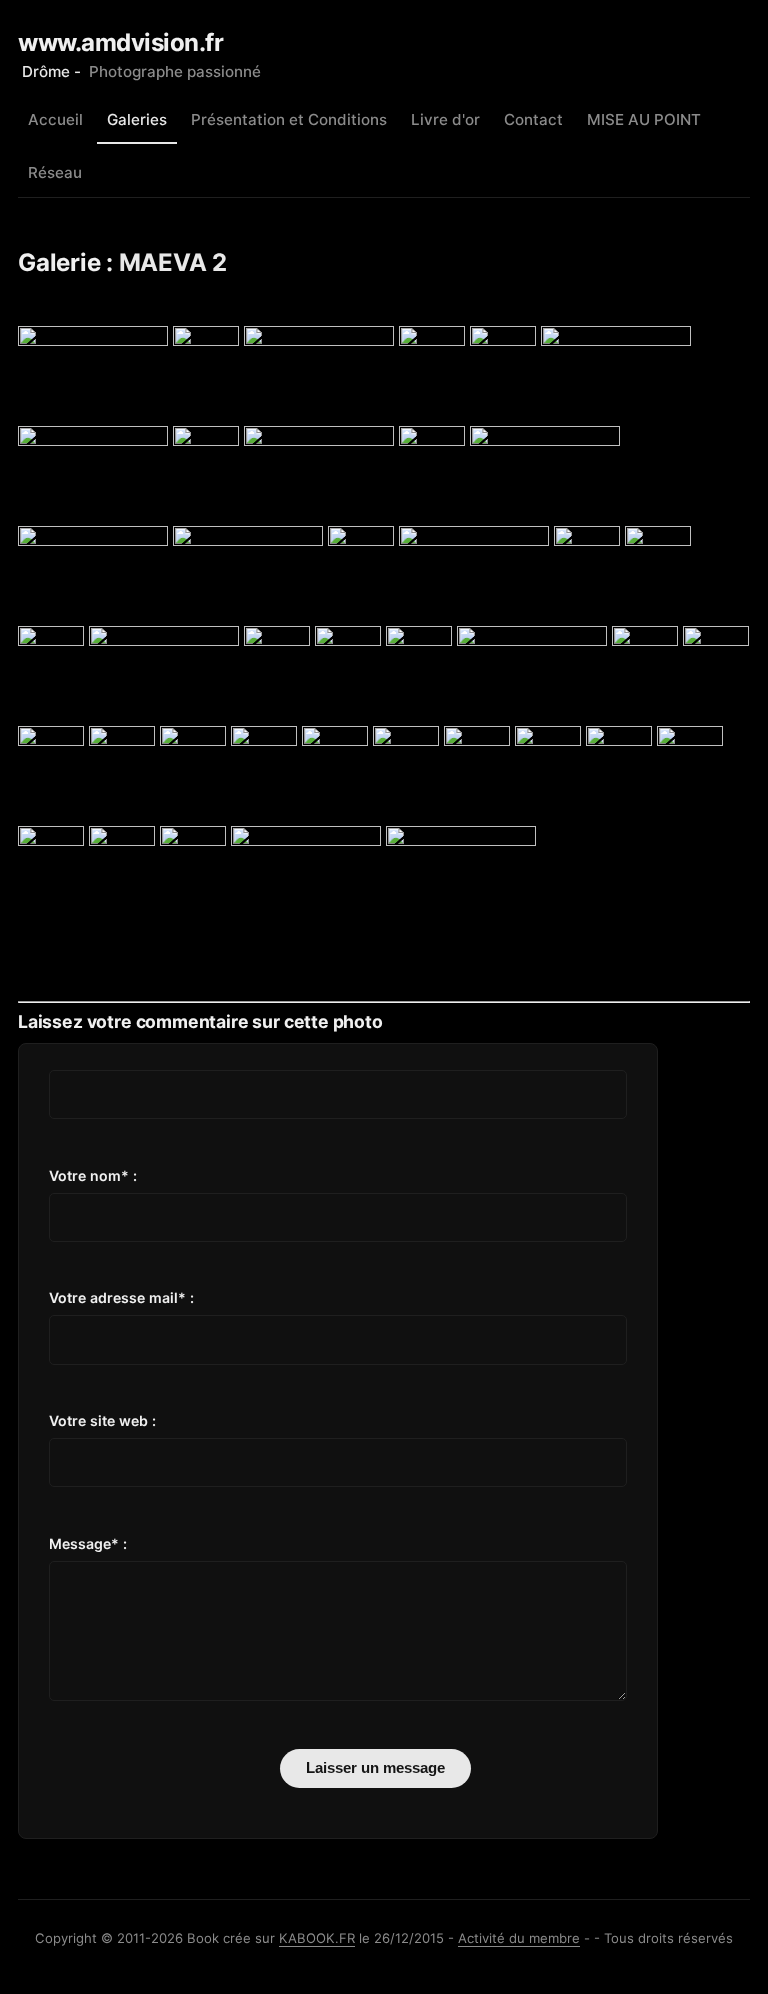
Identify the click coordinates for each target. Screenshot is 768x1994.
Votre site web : (102, 1420)
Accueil (55, 119)
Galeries (137, 119)
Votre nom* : (93, 1175)
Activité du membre (519, 1938)
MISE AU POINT (644, 119)
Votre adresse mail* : (121, 1297)
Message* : (88, 1543)
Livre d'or (445, 119)
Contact (533, 119)
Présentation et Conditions (289, 119)
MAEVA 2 (173, 262)
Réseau (55, 172)
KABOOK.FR (317, 1938)
